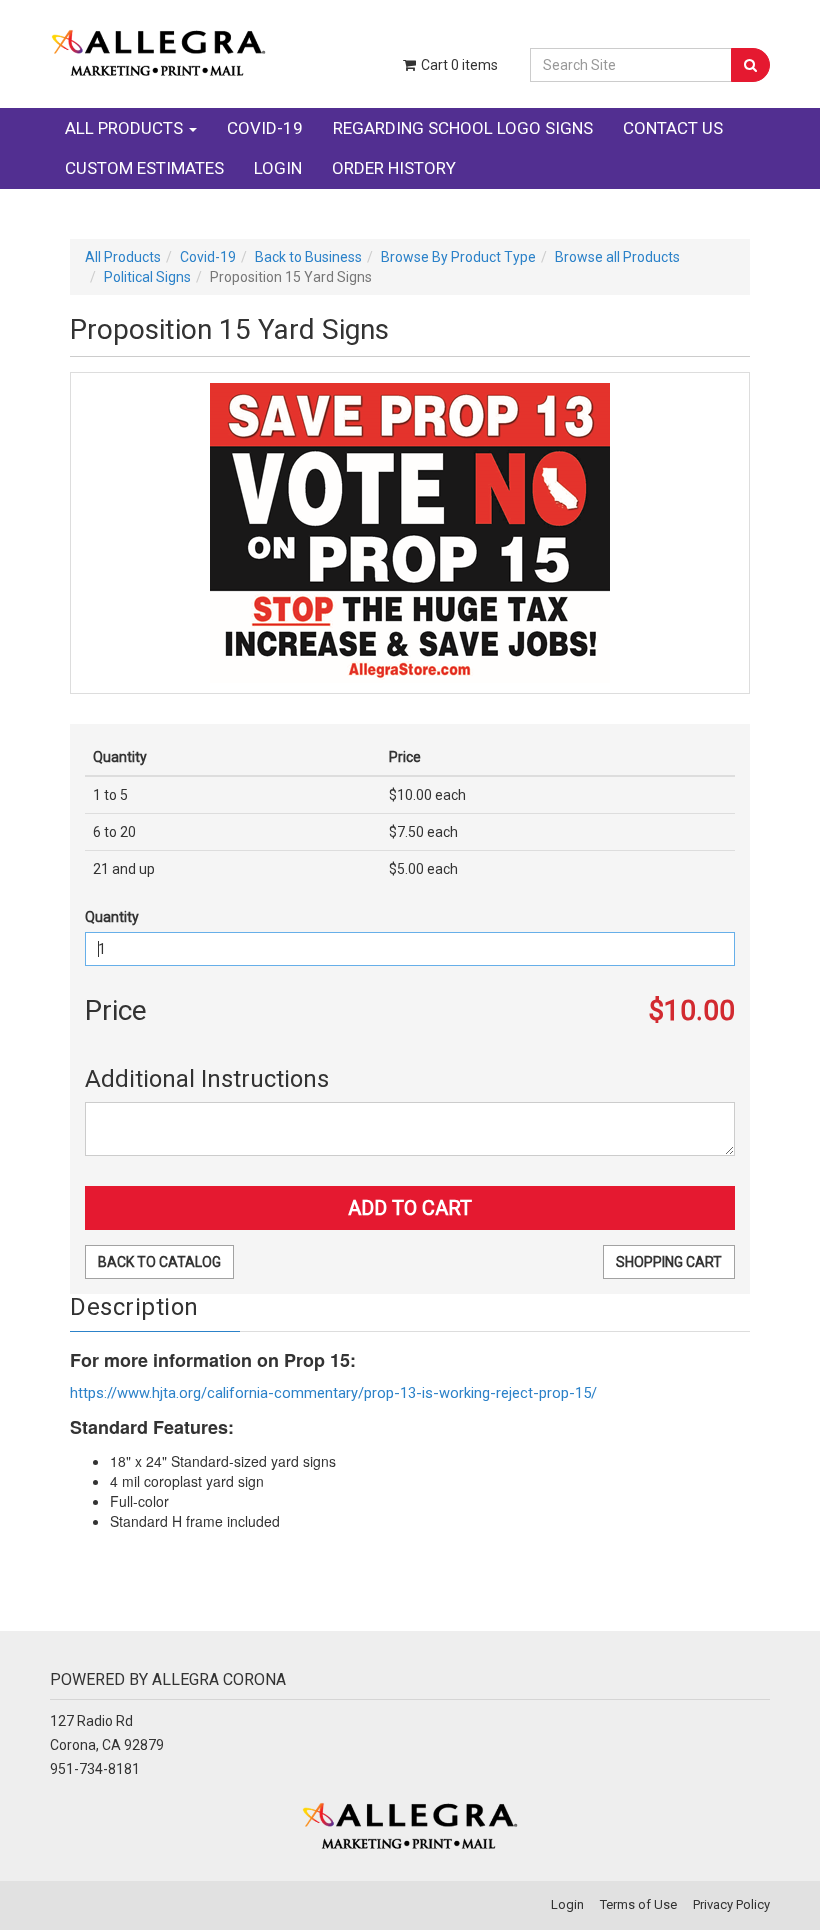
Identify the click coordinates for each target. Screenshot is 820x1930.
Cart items (458, 65)
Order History (394, 168)
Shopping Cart (669, 1262)
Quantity (112, 917)
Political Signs (147, 277)
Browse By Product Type (458, 257)
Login (278, 168)
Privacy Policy (731, 1904)
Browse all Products (617, 257)
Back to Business (308, 257)
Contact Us (673, 128)
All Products (126, 128)
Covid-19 (265, 128)
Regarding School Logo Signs (463, 128)
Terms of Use (638, 1904)
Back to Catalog (159, 1262)
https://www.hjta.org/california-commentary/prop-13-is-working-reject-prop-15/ (333, 1393)
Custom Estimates (144, 168)
